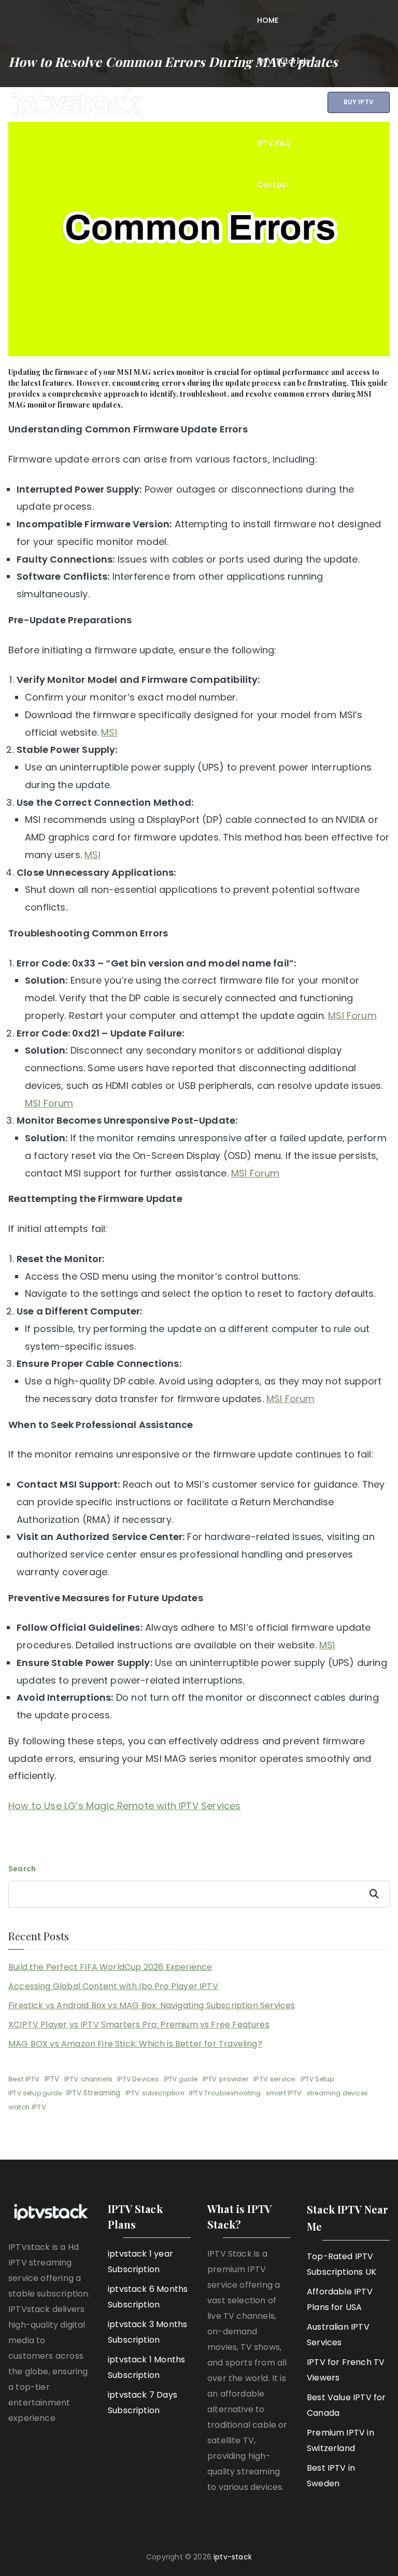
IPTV (52, 2079)
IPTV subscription (155, 2093)
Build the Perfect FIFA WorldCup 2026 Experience (110, 1967)
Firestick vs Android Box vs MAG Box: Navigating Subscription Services (152, 2005)
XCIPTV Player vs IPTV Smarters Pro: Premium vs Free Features (139, 2025)
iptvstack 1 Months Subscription (146, 2367)
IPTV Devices (138, 2079)
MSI (109, 732)
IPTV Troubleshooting (225, 2093)
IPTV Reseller (282, 102)
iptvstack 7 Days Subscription (143, 2403)
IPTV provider (226, 2079)
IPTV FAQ (274, 143)
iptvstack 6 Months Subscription (148, 2297)
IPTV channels (88, 2079)
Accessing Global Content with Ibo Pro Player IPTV (113, 1986)
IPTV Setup (318, 2079)
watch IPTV (27, 2107)
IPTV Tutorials (284, 61)
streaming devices (337, 2093)
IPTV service (274, 2079)
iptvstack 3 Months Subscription (147, 2332)
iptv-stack (233, 2557)
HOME (268, 20)
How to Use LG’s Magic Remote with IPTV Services (124, 1806)
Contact (273, 185)
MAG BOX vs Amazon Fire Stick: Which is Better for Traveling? (135, 2044)
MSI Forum (352, 1016)
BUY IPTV (359, 102)
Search (22, 1869)
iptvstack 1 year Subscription (140, 2262)
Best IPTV (24, 2079)
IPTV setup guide (35, 2093)
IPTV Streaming (94, 2093)
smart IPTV (284, 2093)
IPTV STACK (194, 94)
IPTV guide (181, 2079)
